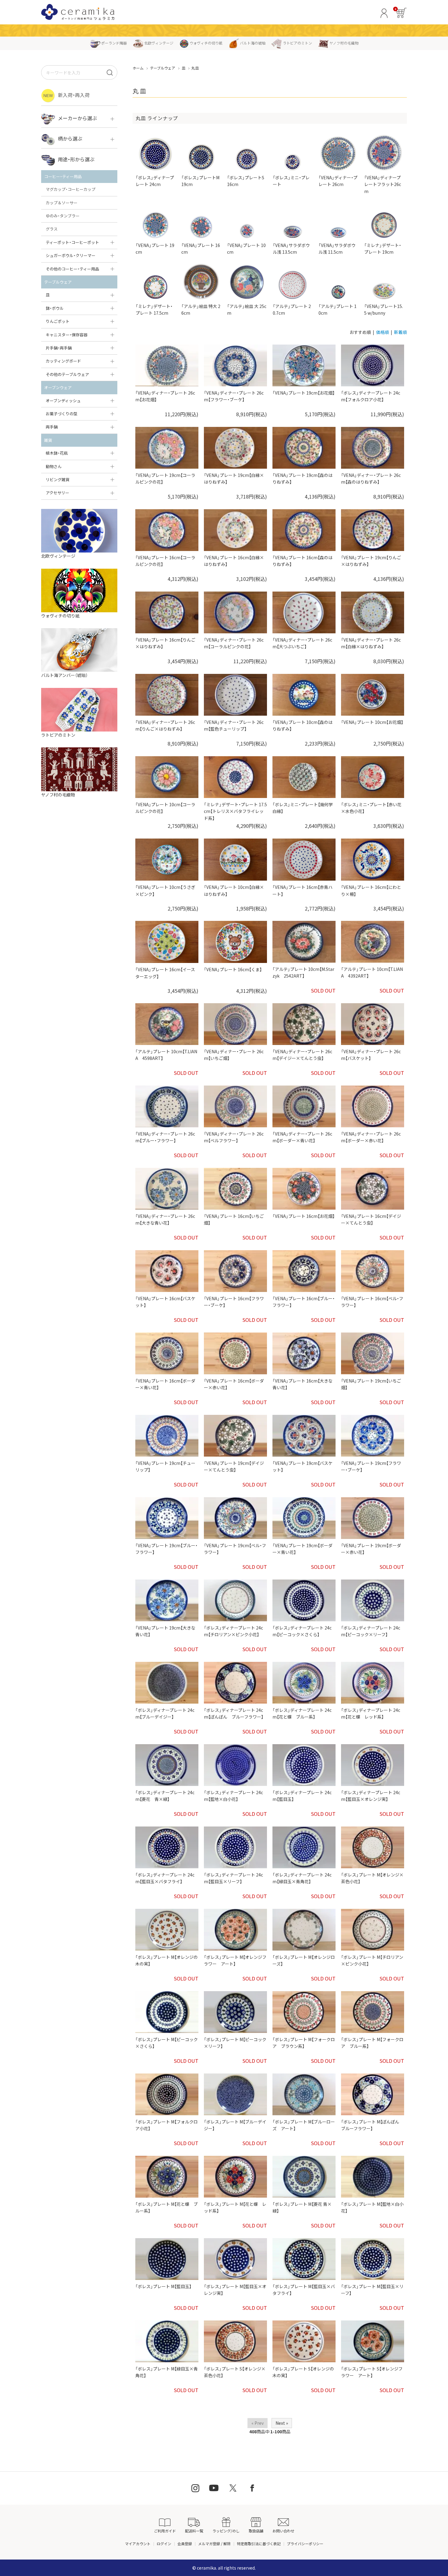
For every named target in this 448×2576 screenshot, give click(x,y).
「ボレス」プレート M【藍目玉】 (163, 2286)
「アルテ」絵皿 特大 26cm (201, 309)
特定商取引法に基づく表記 (259, 2544)
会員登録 (185, 2544)
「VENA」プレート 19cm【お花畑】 (304, 393)
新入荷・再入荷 (74, 95)
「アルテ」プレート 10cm (338, 309)
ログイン (164, 2544)
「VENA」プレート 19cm (155, 249)
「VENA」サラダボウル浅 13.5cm (291, 249)
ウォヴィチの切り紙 (206, 43)
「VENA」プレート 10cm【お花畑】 (372, 722)
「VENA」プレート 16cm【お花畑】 (304, 1216)
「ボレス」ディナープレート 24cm (155, 181)
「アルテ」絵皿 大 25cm (247, 309)
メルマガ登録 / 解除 (214, 2544)
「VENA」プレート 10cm (246, 249)
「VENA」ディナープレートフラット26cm (383, 184)
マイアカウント (138, 2544)
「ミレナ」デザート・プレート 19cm (383, 249)
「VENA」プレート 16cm (201, 249)
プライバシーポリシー (305, 2544)
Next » (282, 2423)
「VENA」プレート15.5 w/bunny (384, 309)
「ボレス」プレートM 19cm (200, 181)
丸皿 (195, 68)
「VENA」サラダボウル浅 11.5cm (337, 249)
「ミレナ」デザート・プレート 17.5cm (154, 309)
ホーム (138, 68)
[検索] (110, 72)
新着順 (400, 332)
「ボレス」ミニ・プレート (291, 181)
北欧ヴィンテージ (159, 43)
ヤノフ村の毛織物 (344, 43)
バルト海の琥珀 (253, 43)
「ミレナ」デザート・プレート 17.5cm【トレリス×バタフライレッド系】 (235, 811)
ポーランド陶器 (114, 43)
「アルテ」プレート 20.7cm (292, 309)
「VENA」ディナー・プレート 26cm (338, 181)
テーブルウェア (163, 68)
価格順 (382, 332)
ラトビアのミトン (297, 43)
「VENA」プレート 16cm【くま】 (233, 969)
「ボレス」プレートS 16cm (246, 181)
